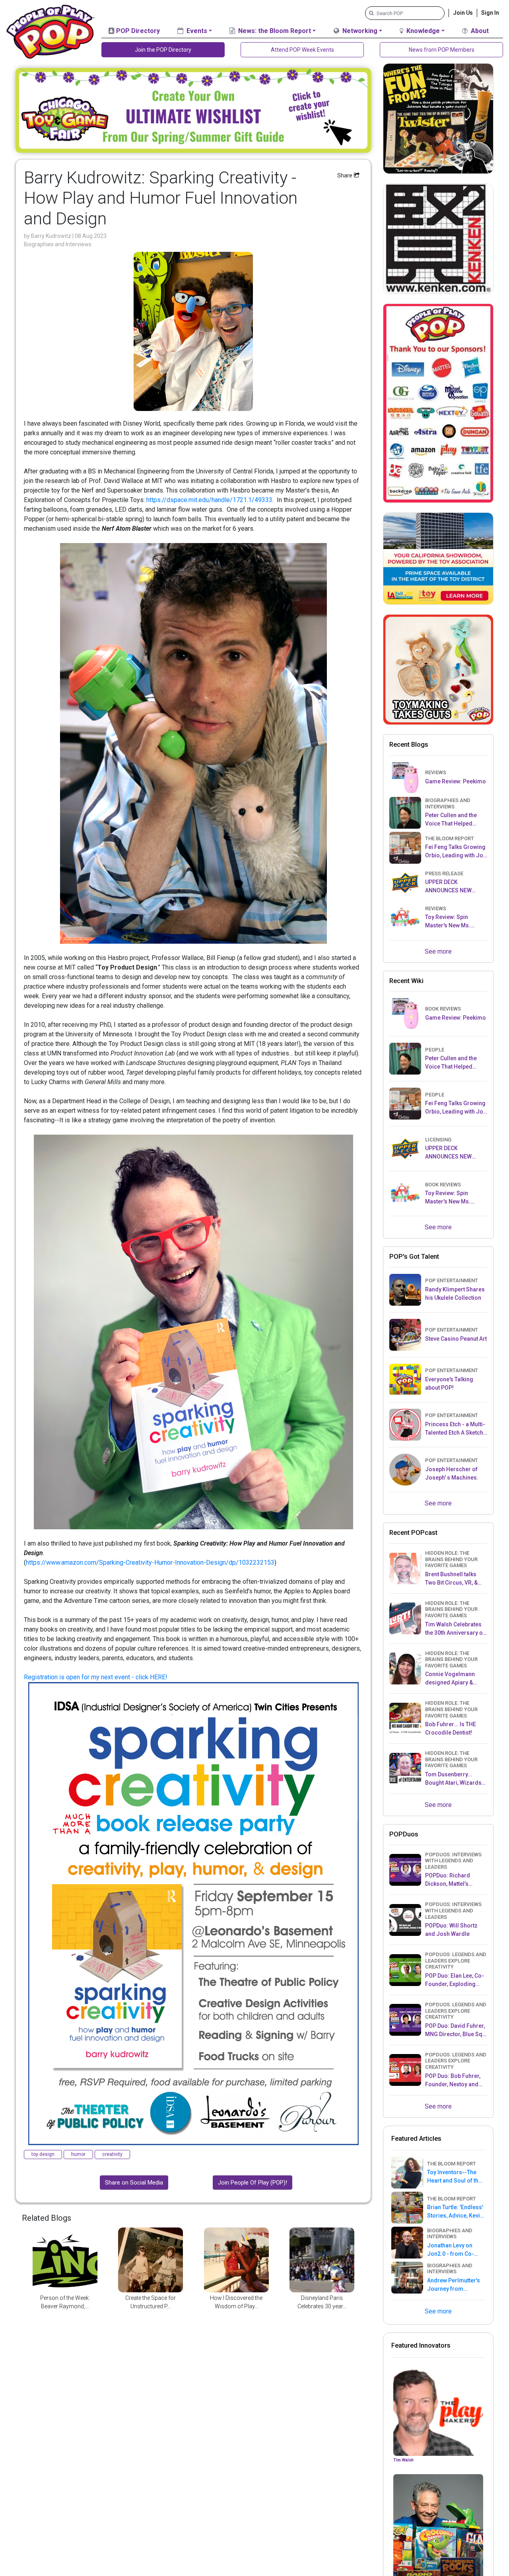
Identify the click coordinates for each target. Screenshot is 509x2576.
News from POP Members (442, 50)
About (479, 31)
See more (438, 951)
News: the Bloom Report (274, 31)
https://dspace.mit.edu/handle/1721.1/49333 (209, 500)
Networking (359, 31)
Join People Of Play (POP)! (253, 2183)
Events (196, 31)
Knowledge (422, 31)
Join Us (463, 13)
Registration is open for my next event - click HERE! (96, 1677)
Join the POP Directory (163, 50)
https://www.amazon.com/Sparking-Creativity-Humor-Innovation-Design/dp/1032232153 (150, 1563)
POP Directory (137, 31)
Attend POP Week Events (302, 50)
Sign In (490, 13)
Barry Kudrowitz (52, 236)
